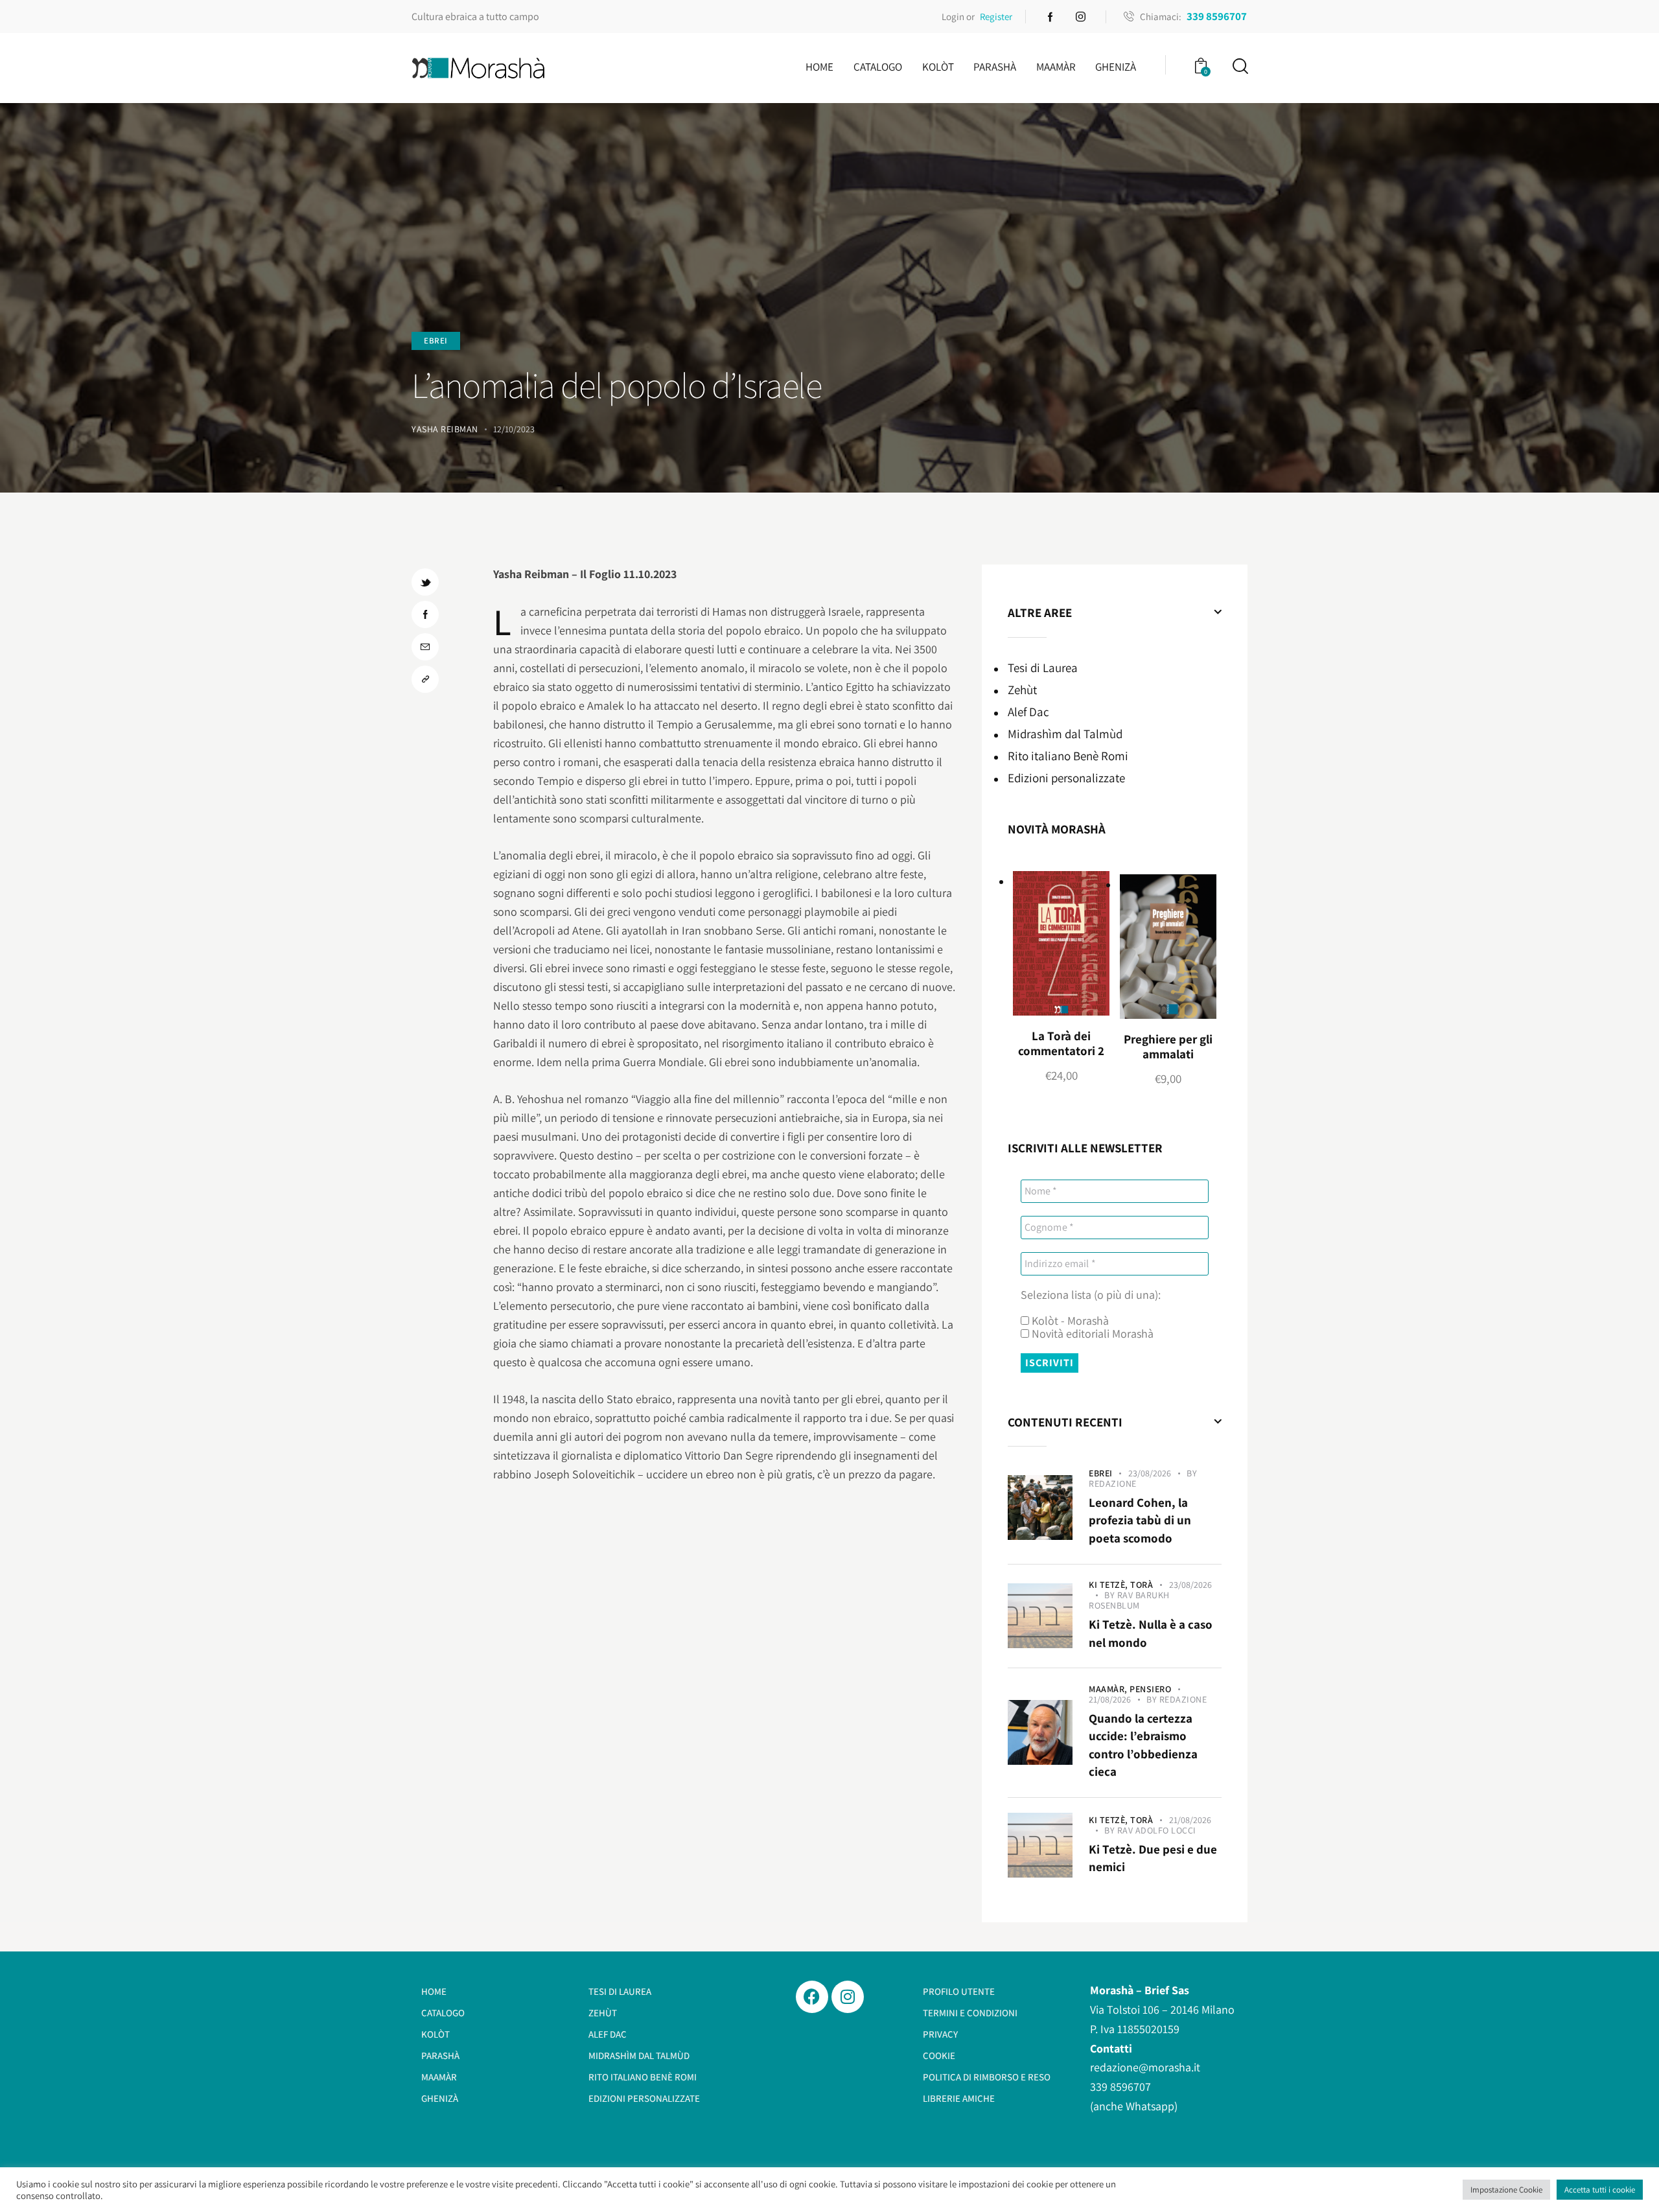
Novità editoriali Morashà (1091, 1334)
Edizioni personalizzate (1066, 778)
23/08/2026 (1150, 1473)
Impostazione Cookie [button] (1506, 2190)
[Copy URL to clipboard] (425, 679)
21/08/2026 (1110, 1699)
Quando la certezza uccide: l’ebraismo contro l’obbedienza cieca (1143, 1745)
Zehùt (1022, 690)
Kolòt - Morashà (1069, 1321)
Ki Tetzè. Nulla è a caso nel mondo (1151, 1633)
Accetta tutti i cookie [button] (1600, 2190)
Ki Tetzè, (1109, 1585)
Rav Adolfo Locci (1157, 1830)
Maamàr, (1109, 1689)
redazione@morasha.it (1145, 2067)
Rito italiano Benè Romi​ (1068, 756)
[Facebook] (812, 1997)
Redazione (1113, 1484)
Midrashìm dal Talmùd (1065, 734)
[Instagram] (848, 1997)
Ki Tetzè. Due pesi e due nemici (1153, 1858)
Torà (1142, 1585)
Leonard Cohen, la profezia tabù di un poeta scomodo (1140, 1520)
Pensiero (1150, 1689)
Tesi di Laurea (1043, 668)
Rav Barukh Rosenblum (1129, 1600)
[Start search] (1239, 66)
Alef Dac (1028, 712)
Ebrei (436, 341)
